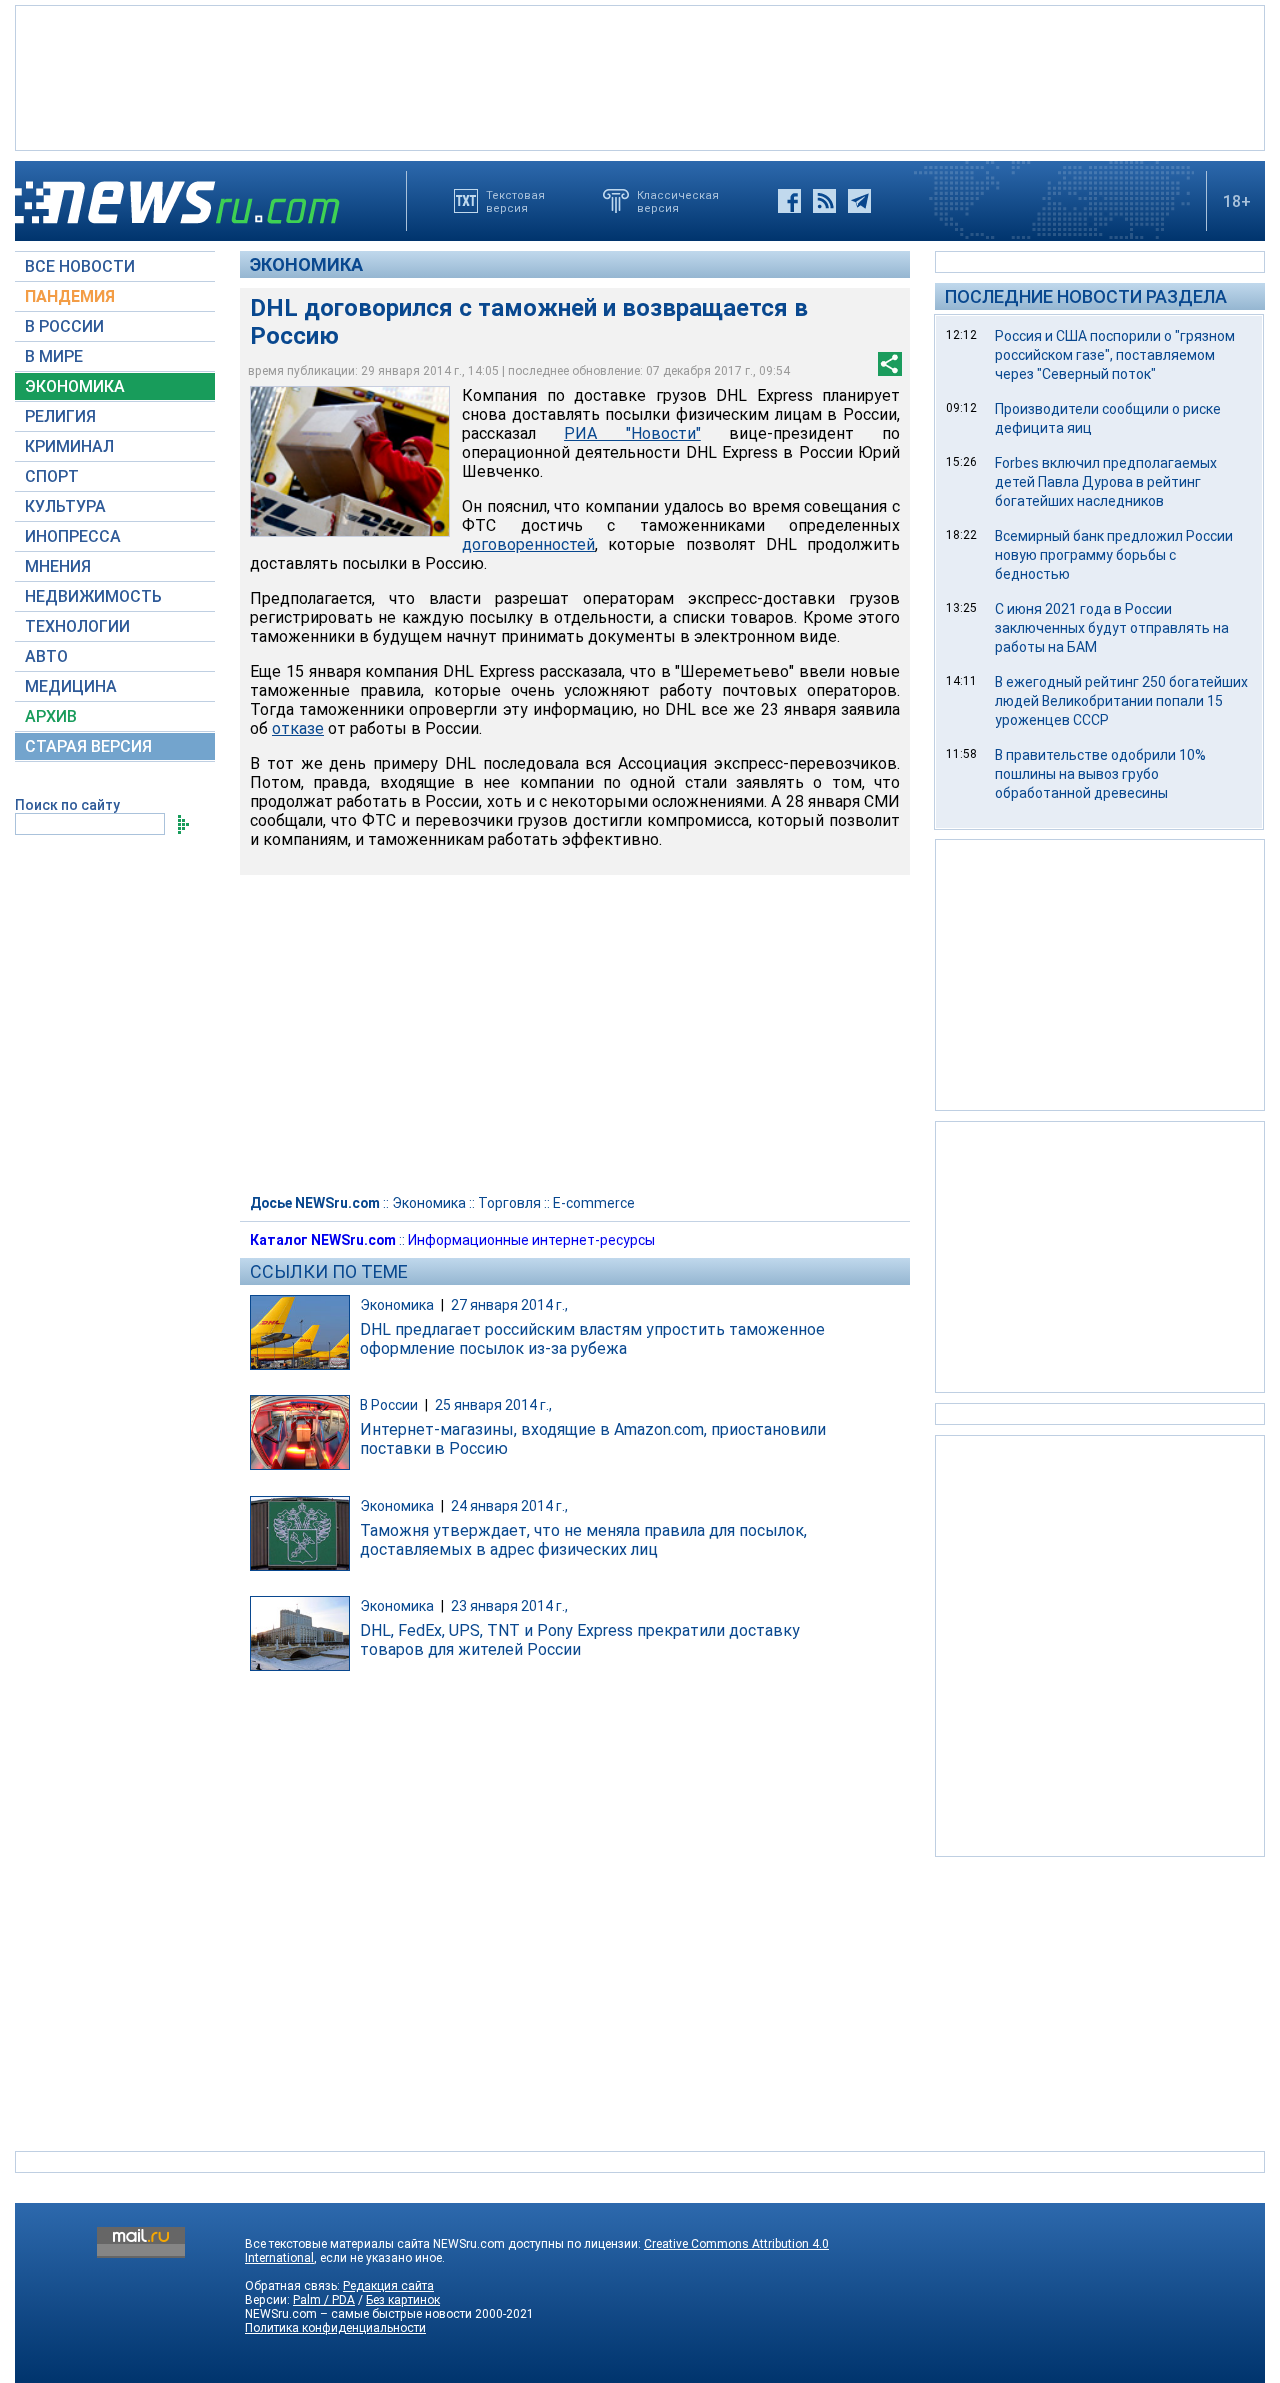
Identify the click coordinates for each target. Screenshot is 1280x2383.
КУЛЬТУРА (65, 506)
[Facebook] (789, 201)
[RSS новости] (824, 201)
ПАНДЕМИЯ (70, 296)
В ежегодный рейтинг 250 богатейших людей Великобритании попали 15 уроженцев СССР (1121, 701)
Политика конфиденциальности (335, 2328)
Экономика (306, 264)
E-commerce (594, 1203)
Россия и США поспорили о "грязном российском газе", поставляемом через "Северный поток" (1115, 355)
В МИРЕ (54, 356)
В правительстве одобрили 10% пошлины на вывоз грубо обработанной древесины (1100, 774)
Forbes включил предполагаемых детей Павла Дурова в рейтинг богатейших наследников (1106, 482)
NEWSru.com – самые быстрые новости (358, 2314)
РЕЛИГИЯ (60, 416)
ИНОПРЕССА (73, 536)
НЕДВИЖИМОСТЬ (93, 596)
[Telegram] (859, 201)
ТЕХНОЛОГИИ (77, 626)
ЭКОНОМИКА (75, 386)
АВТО (46, 656)
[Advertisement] (640, 76)
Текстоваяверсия (515, 201)
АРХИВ (51, 716)
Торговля (509, 1203)
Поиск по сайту (67, 805)
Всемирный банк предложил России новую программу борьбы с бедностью (1114, 555)
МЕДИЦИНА (71, 686)
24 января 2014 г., (509, 1506)
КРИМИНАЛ (69, 446)
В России (389, 1405)
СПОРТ (52, 476)
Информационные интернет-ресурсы (531, 1240)
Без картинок (403, 2300)
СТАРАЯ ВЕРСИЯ (88, 746)
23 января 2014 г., (509, 1606)
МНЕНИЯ (58, 566)
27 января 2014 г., (509, 1305)
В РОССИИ (64, 326)
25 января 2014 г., (493, 1405)
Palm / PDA (324, 2300)
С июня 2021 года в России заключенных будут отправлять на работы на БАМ (1112, 628)
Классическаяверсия (678, 201)
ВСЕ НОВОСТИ (80, 266)
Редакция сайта (388, 2286)
